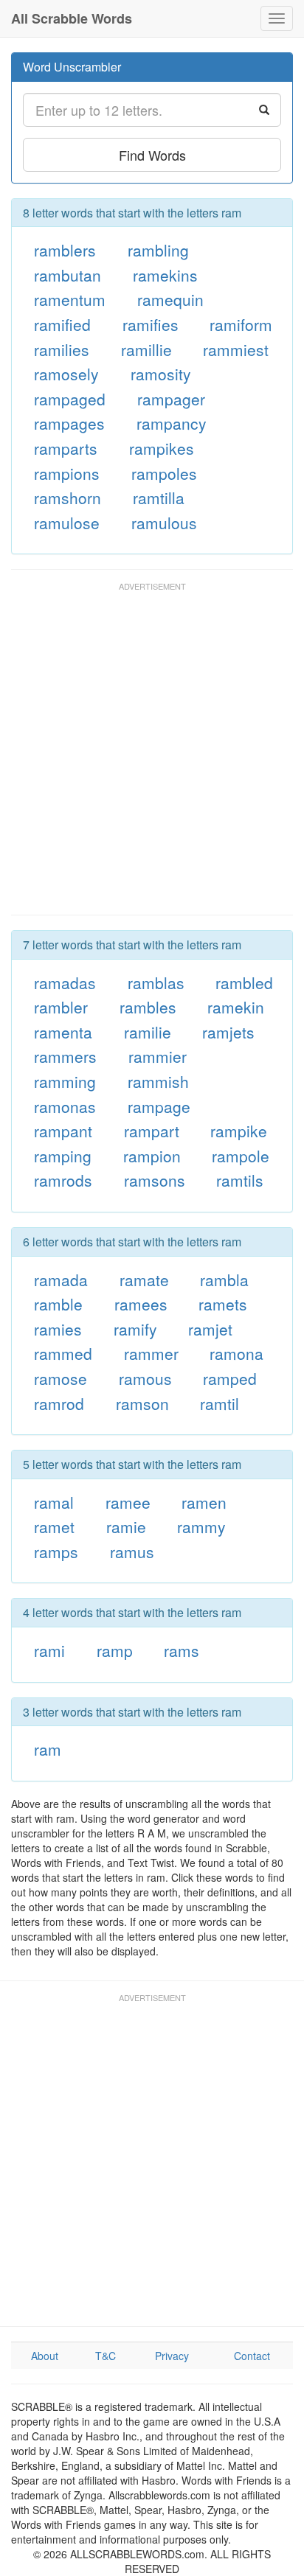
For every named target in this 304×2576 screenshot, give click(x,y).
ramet (54, 1526)
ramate (144, 1280)
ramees (141, 1304)
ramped (230, 1378)
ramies (58, 1329)
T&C (106, 2356)
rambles (148, 1007)
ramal (54, 1502)
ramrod (59, 1403)
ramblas (156, 982)
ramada (61, 1280)
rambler (61, 1007)
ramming (65, 1081)
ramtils (240, 1180)
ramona (236, 1353)
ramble (58, 1304)
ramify (135, 1329)
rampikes (162, 448)
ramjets (228, 1032)
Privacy (172, 2356)
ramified (62, 324)
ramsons (155, 1180)
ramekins (165, 275)
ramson (142, 1403)
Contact (252, 2356)
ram (48, 1749)
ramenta (63, 1032)
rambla (224, 1280)
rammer (151, 1353)
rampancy (172, 423)
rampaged (70, 399)
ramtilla (159, 498)
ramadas (65, 982)
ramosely (66, 374)
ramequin (170, 299)
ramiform (241, 324)
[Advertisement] (152, 755)
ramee (128, 1502)
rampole (241, 1156)
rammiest (236, 349)
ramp (115, 1650)
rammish (158, 1081)
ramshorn (68, 498)
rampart (152, 1131)
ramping (63, 1156)
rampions (67, 473)
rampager (171, 399)
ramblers (65, 250)
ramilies (62, 349)
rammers (65, 1056)
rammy (201, 1526)
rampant (63, 1131)
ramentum (70, 299)
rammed (63, 1353)
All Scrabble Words (72, 18)
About (45, 2356)
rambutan (68, 275)
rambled (244, 982)
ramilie (148, 1032)
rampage (159, 1106)
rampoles (164, 473)
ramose (61, 1378)
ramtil (220, 1403)
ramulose (67, 523)
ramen (204, 1502)
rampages (69, 423)
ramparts (66, 448)
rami (49, 1650)
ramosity (161, 374)
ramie (126, 1526)
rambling (158, 250)
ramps (56, 1551)
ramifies (151, 324)
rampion (152, 1156)
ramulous (164, 523)
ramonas (65, 1106)
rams (182, 1650)
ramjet (210, 1329)
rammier (158, 1056)
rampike (239, 1131)
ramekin (236, 1007)
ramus (132, 1551)
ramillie (146, 349)
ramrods (63, 1180)
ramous (145, 1378)
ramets (223, 1304)
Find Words (152, 155)
